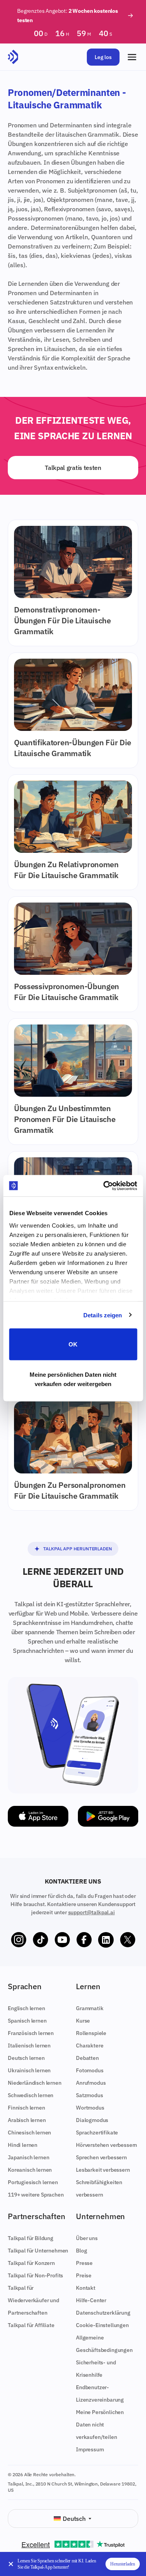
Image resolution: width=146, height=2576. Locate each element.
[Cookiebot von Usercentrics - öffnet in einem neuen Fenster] (104, 1186)
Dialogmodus (92, 2120)
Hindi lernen (23, 2145)
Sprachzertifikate (97, 2132)
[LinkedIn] (106, 1940)
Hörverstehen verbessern (106, 2145)
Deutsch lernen (26, 2058)
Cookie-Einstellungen (102, 2325)
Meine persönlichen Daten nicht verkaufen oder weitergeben (73, 1379)
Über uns (87, 2238)
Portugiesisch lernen (33, 2182)
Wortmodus (90, 2108)
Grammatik (90, 2008)
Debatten (87, 2058)
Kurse (83, 2021)
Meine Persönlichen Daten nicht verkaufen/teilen (100, 2425)
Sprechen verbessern (101, 2157)
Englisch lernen (26, 2008)
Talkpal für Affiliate (31, 2325)
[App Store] (38, 1816)
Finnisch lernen (26, 2108)
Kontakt (86, 2288)
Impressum (90, 2449)
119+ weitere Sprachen (36, 2195)
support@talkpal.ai (91, 1912)
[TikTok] (40, 1940)
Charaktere (90, 2045)
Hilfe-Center (91, 2300)
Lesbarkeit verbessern (103, 2170)
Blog (81, 2251)
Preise (84, 2275)
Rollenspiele (91, 2033)
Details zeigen (103, 1315)
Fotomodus (90, 2070)
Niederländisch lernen (35, 2083)
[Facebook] (84, 1940)
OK (73, 1344)
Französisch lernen (31, 2033)
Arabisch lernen (27, 2120)
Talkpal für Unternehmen (38, 2251)
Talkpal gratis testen (73, 468)
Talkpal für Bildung (31, 2238)
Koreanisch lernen (30, 2170)
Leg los (103, 57)
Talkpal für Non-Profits (35, 2275)
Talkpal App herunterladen (77, 1549)
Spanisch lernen (27, 2021)
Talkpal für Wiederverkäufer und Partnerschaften (33, 2300)
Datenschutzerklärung (103, 2313)
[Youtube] (62, 1940)
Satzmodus (90, 2095)
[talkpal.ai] (13, 57)
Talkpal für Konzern (31, 2263)
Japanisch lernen (28, 2157)
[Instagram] (19, 1940)
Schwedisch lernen (31, 2095)
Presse (84, 2263)
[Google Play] (108, 1816)
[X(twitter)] (128, 1940)
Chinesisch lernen (29, 2132)
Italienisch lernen (29, 2045)
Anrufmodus (91, 2083)
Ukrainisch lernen (29, 2070)
